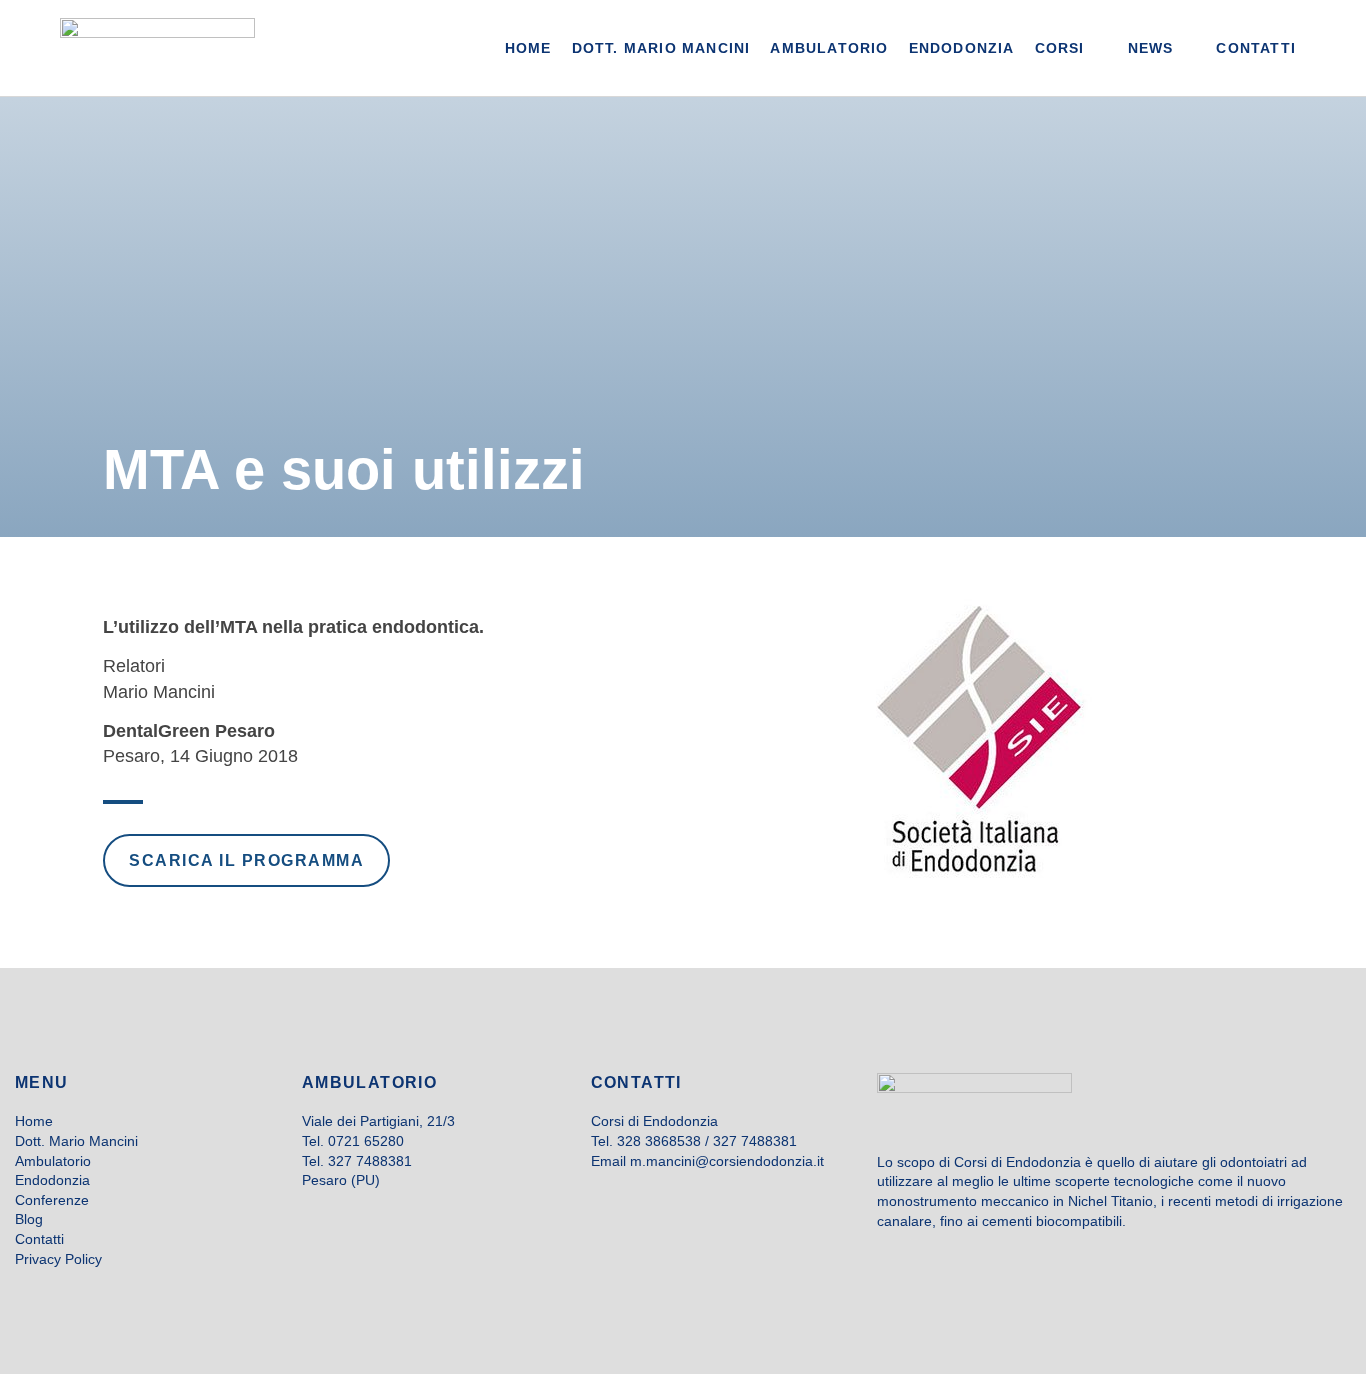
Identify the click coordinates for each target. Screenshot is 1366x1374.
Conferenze (52, 1200)
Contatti (39, 1239)
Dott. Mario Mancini (76, 1141)
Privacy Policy (58, 1259)
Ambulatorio (53, 1161)
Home (34, 1121)
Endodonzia (52, 1180)
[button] (1071, 48)
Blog (29, 1219)
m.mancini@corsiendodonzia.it (727, 1161)
